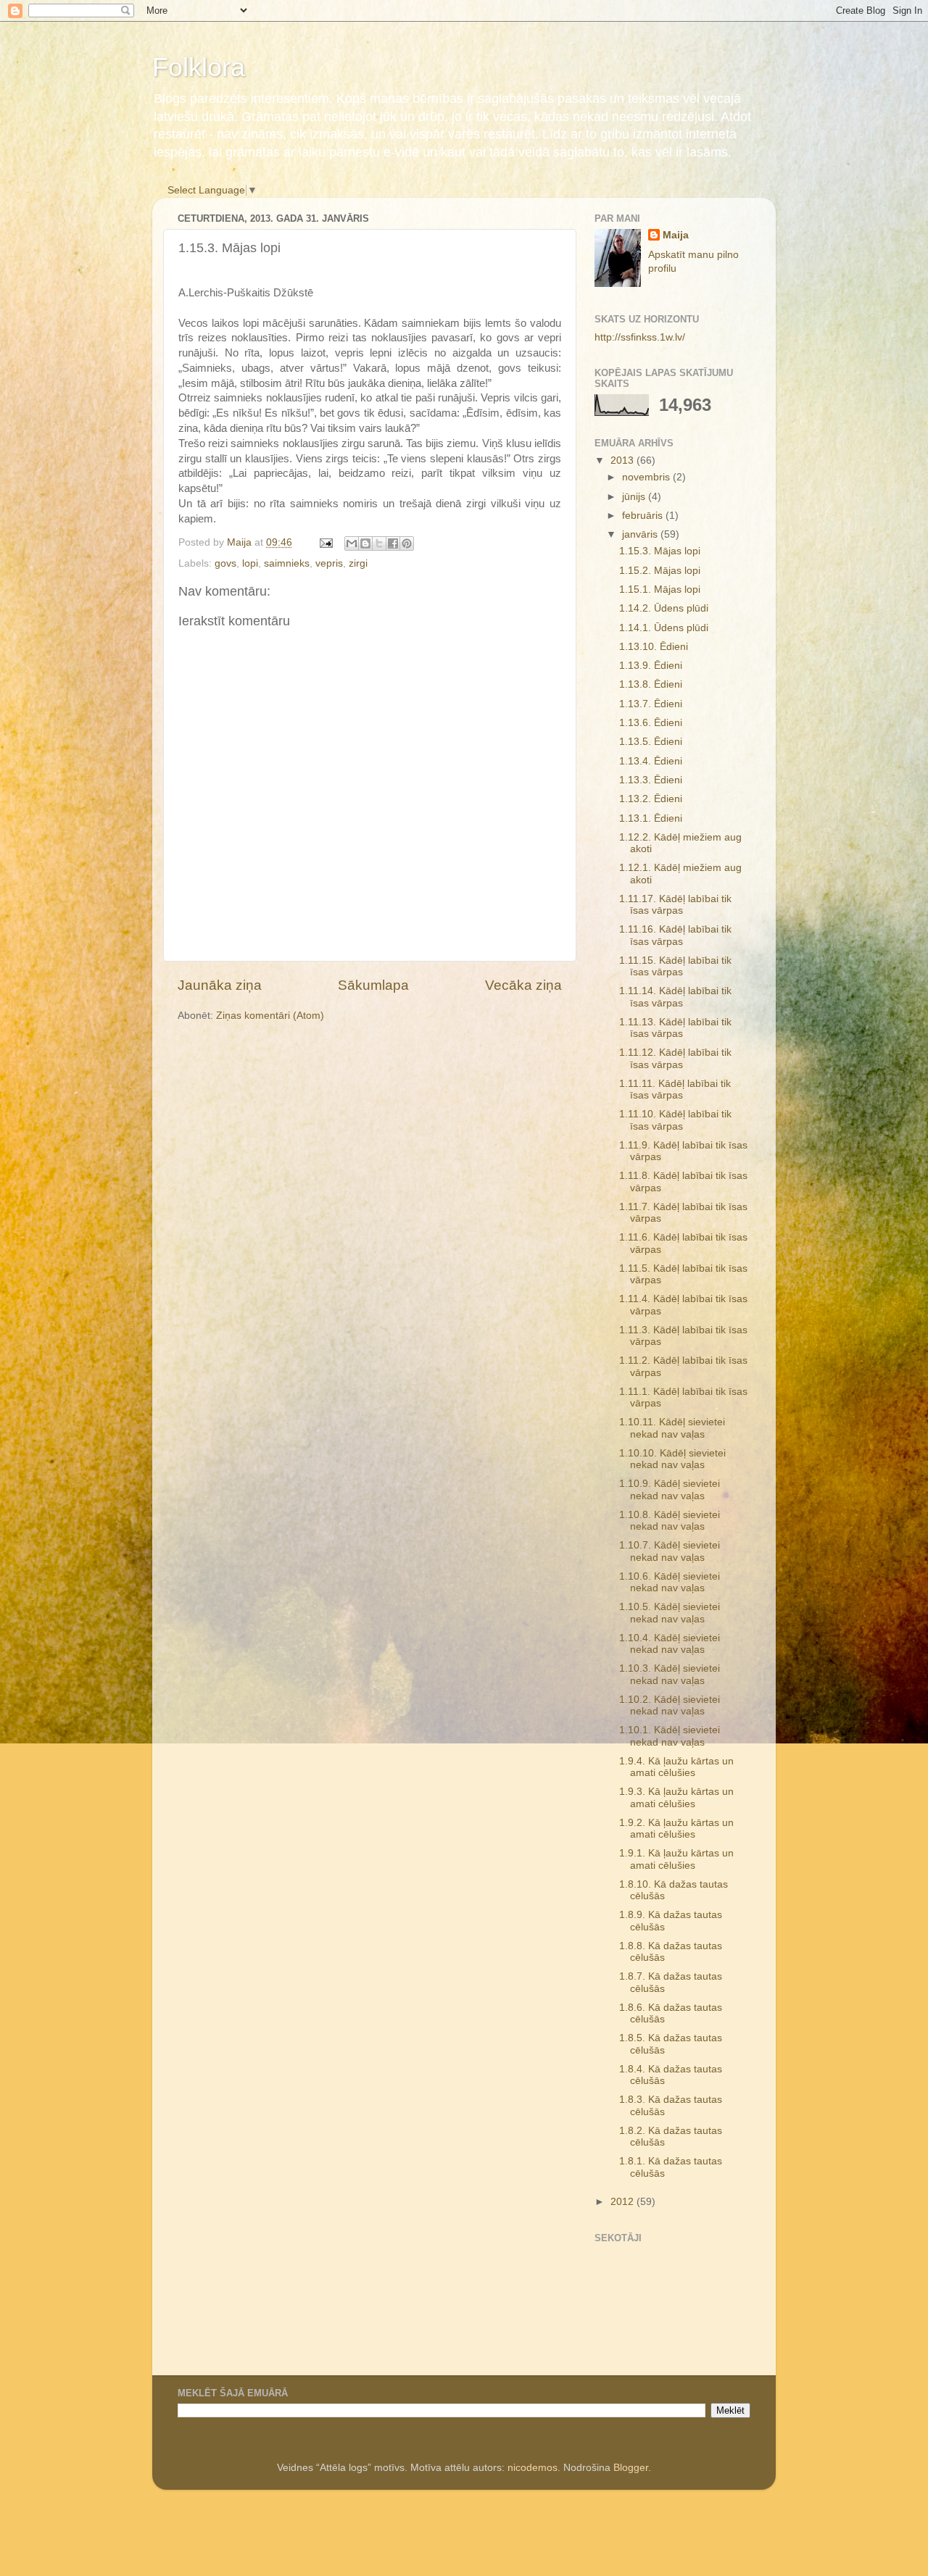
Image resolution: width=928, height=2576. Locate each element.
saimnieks (287, 563)
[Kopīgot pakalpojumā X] (379, 543)
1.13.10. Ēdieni (654, 647)
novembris (647, 477)
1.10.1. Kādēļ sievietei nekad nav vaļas (670, 1736)
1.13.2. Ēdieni (651, 799)
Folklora (199, 67)
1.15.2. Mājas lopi (660, 571)
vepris (329, 563)
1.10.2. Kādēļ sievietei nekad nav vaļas (670, 1705)
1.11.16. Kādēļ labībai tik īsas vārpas (675, 935)
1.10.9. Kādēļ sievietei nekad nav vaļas (670, 1489)
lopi (250, 563)
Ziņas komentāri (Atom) (270, 1016)
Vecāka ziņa (523, 985)
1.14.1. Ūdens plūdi (664, 628)
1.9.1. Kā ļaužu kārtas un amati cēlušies (676, 1859)
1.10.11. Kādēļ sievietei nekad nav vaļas (672, 1428)
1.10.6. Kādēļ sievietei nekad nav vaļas (670, 1582)
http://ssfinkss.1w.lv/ (640, 337)
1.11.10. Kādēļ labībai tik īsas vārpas (675, 1120)
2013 (623, 460)
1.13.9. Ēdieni (651, 666)
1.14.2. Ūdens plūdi (664, 608)
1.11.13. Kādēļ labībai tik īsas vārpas (675, 1028)
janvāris (641, 534)
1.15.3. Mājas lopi (660, 551)
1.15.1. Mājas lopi (660, 589)
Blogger (631, 2468)
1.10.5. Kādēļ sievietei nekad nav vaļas (670, 1613)
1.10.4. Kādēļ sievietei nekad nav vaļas (670, 1644)
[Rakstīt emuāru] (365, 543)
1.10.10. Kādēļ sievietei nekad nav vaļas (672, 1459)
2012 (623, 2202)
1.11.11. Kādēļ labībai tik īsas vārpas (675, 1089)
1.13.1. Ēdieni (651, 818)
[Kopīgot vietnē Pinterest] (407, 543)
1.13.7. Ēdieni (651, 704)
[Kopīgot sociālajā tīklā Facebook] (393, 543)
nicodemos (533, 2468)
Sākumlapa (373, 985)
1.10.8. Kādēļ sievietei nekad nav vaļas (670, 1521)
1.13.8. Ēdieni (651, 684)
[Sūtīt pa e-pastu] (352, 543)
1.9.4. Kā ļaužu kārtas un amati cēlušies (676, 1767)
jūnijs (635, 497)
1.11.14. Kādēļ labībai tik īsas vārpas (675, 997)
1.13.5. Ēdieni (651, 742)
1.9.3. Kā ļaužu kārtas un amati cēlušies (676, 1797)
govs (225, 563)
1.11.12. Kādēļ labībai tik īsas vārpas (675, 1058)
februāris (644, 516)
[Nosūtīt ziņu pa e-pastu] (325, 542)
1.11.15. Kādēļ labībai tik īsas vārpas (675, 966)
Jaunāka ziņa (220, 985)
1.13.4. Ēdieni (651, 761)
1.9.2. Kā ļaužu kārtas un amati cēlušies (676, 1829)
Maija (676, 235)
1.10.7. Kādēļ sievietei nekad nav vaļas (670, 1551)
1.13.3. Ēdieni (651, 780)
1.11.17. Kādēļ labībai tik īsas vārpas (675, 905)
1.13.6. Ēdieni (651, 723)
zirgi (358, 563)
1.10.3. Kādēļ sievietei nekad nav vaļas (670, 1674)
